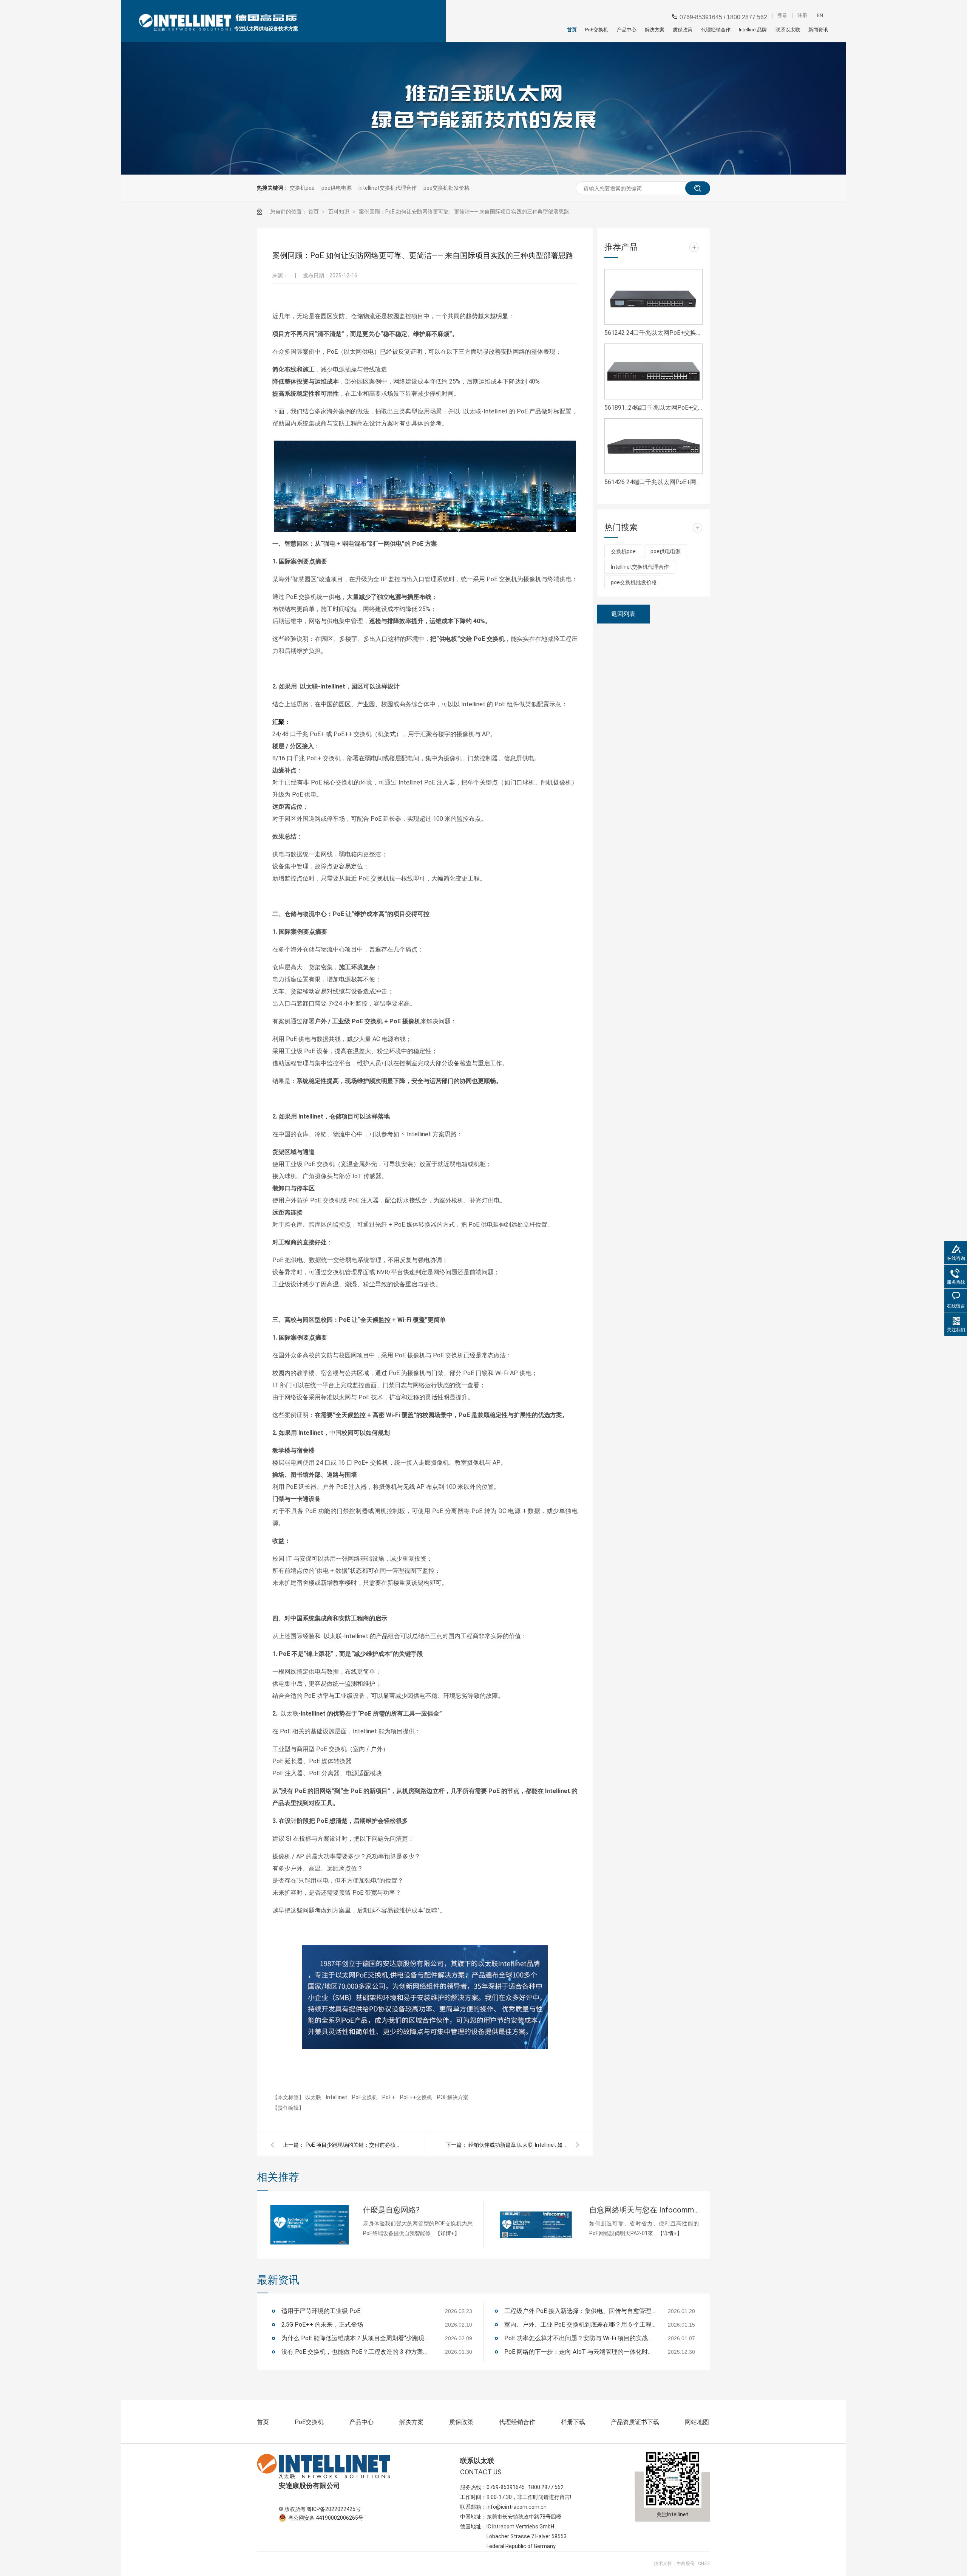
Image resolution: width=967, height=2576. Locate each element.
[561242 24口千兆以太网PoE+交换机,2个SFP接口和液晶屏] (653, 297)
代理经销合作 (716, 30)
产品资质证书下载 (635, 2422)
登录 (782, 16)
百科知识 (339, 212)
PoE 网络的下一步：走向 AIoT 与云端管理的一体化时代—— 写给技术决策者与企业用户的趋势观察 (580, 2352)
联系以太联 (788, 30)
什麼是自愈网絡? (391, 2210)
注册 (802, 16)
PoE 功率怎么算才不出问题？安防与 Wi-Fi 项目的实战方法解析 (580, 2338)
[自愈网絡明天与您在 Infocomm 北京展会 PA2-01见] (536, 2225)
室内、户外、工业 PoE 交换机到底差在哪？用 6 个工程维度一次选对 (580, 2325)
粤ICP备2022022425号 (334, 2509)
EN (820, 16)
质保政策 (683, 30)
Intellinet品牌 (753, 30)
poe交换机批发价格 (446, 188)
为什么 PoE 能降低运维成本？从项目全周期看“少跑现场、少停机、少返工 (357, 2338)
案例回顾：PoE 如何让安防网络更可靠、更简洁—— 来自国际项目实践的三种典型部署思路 (464, 212)
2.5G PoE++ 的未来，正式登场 (322, 2325)
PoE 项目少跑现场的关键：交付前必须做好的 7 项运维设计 (355, 2145)
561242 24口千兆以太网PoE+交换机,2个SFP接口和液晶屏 (653, 333)
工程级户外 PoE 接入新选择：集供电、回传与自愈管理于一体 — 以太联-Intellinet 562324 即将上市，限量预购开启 (580, 2311)
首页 (572, 30)
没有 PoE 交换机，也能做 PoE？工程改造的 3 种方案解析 (357, 2352)
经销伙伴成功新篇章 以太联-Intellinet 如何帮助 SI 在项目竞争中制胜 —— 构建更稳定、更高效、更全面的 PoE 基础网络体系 (517, 2145)
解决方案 (655, 30)
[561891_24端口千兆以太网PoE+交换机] (653, 371)
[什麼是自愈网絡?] (310, 2225)
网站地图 (697, 2422)
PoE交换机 (597, 30)
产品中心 (626, 30)
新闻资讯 (818, 30)
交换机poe (302, 188)
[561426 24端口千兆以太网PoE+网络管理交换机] (653, 446)
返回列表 (623, 614)
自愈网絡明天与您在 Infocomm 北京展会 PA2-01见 (644, 2210)
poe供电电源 (337, 188)
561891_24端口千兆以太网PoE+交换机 (653, 408)
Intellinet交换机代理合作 (388, 188)
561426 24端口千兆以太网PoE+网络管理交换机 (653, 482)
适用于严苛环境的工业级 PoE (321, 2311)
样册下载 (573, 2422)
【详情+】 (447, 2233)
